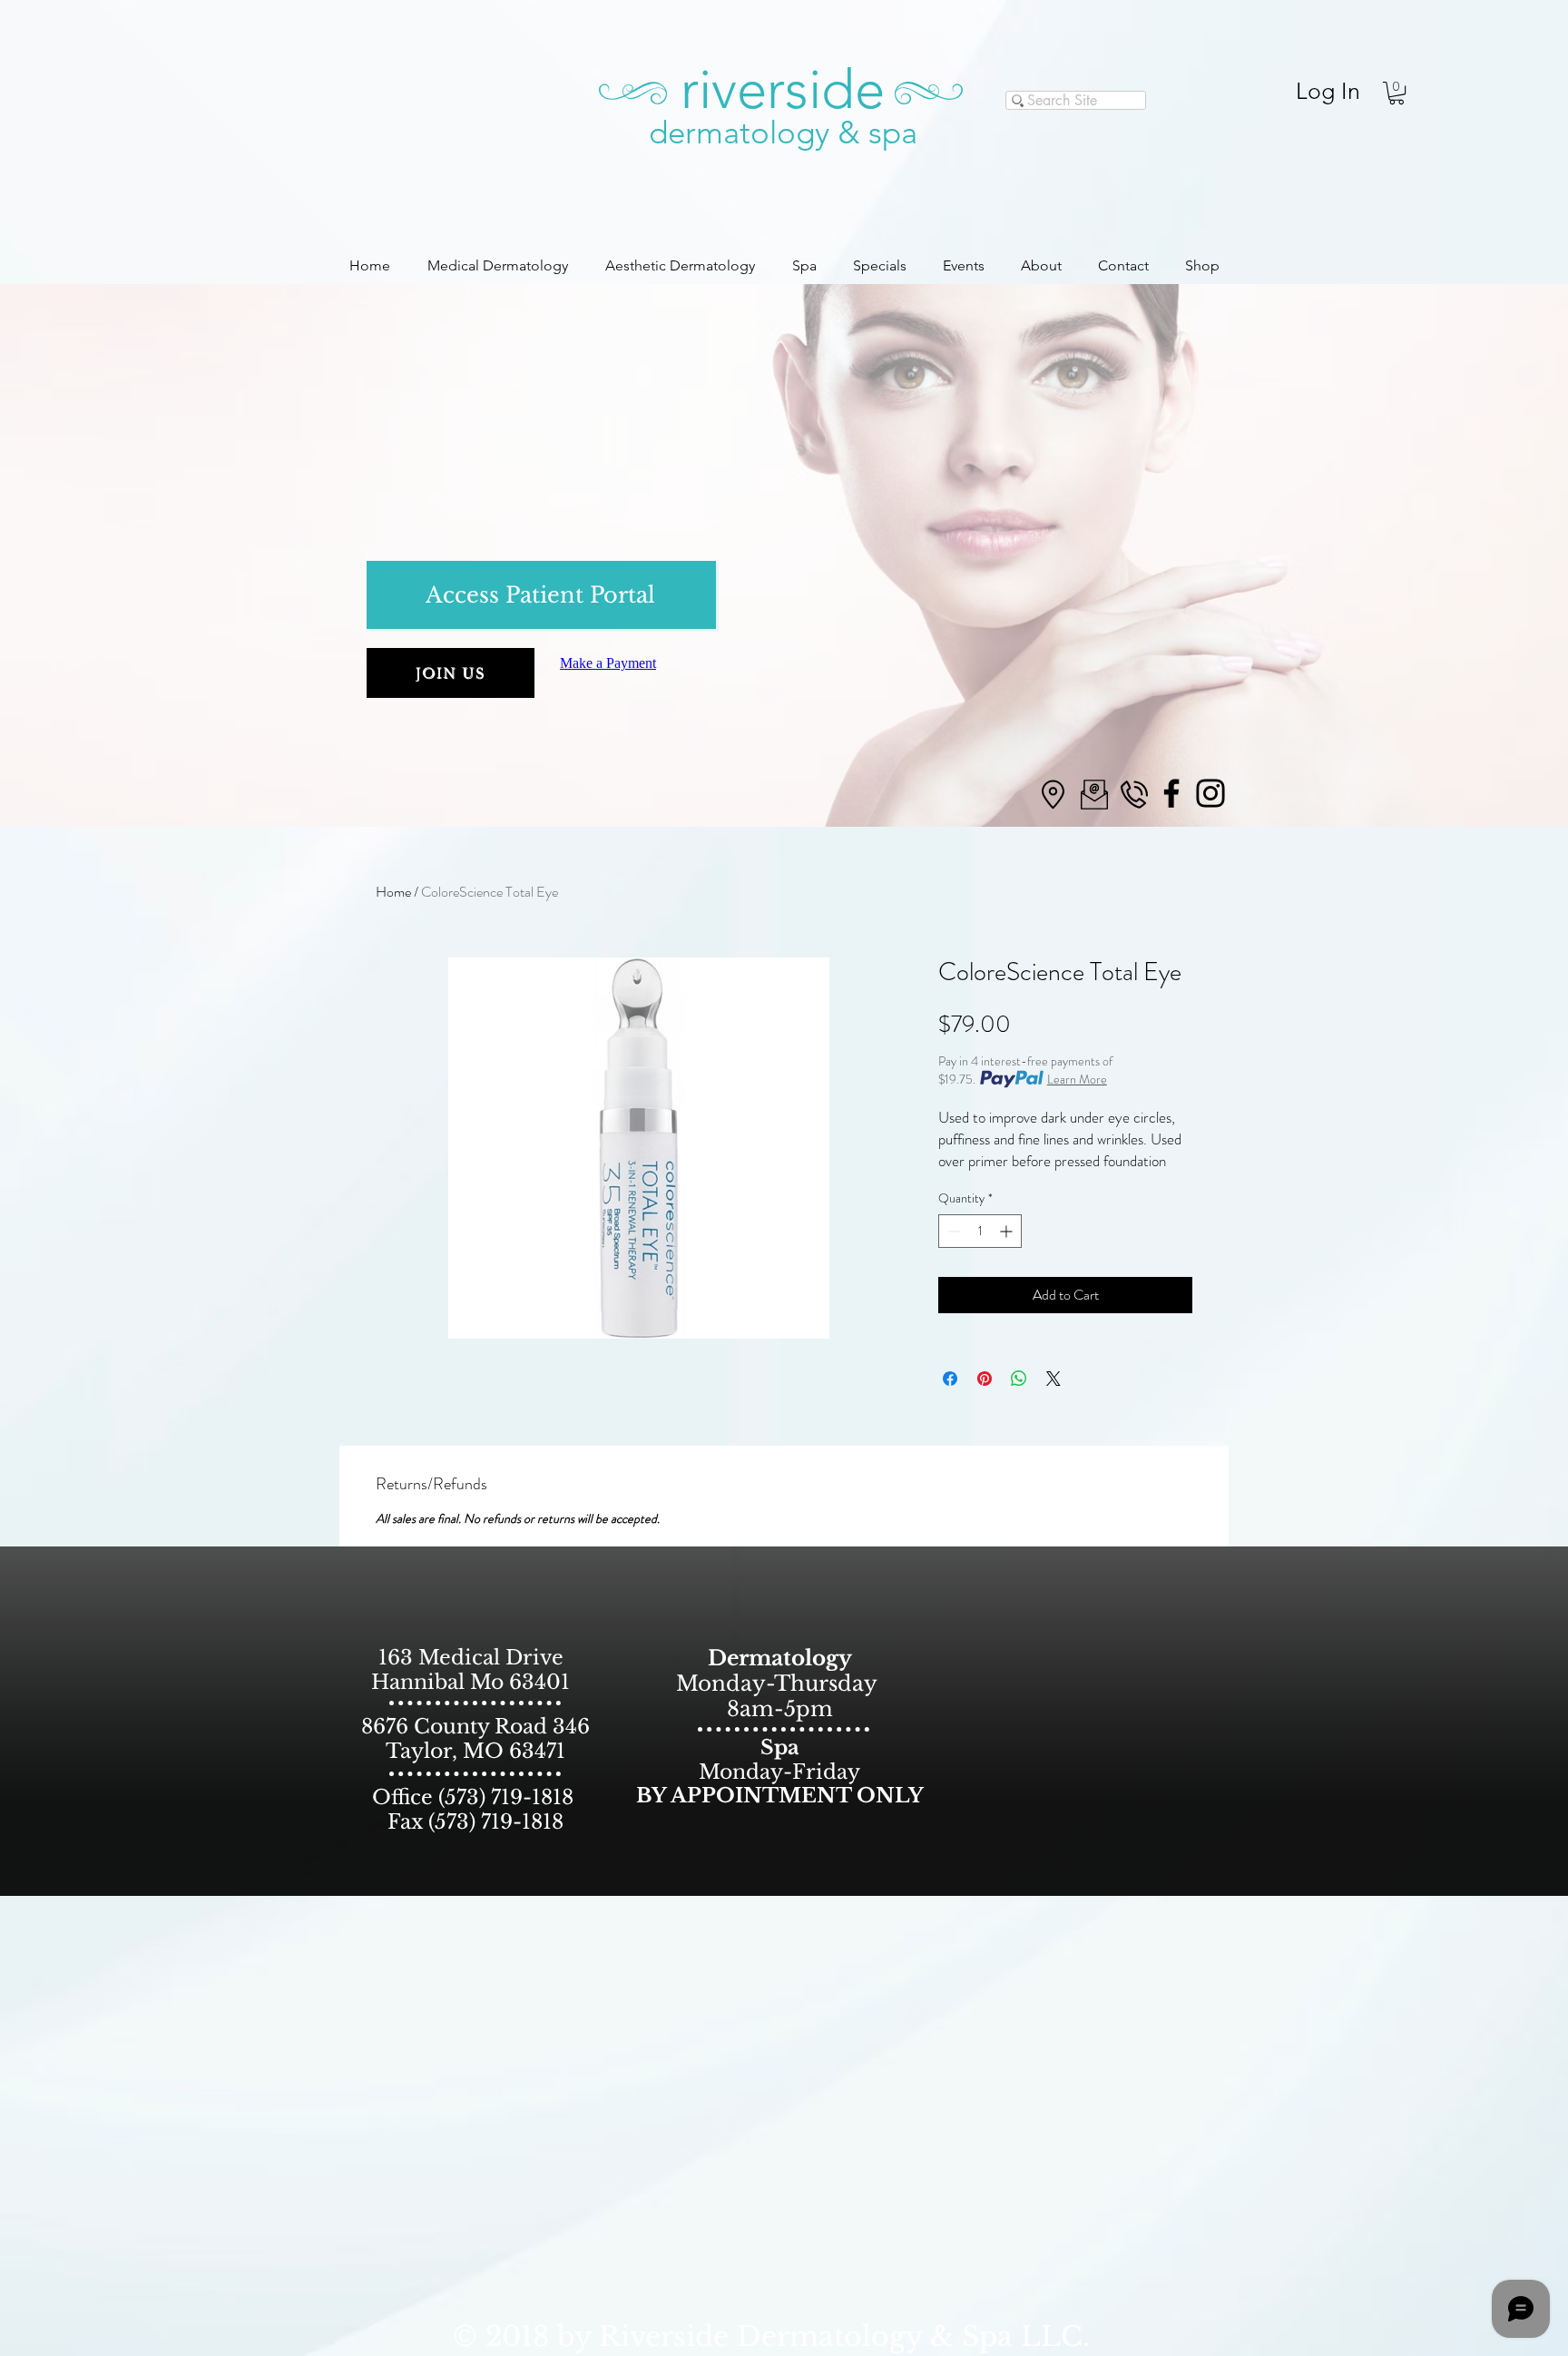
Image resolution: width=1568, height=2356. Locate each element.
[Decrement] (952, 1231)
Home (393, 892)
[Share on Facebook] (950, 1379)
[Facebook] (1171, 793)
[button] (1396, 93)
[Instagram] (1210, 793)
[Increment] (1008, 1231)
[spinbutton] (980, 1231)
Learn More (1077, 1079)
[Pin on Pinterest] (985, 1379)
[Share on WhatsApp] (1019, 1379)
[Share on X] (1053, 1379)
